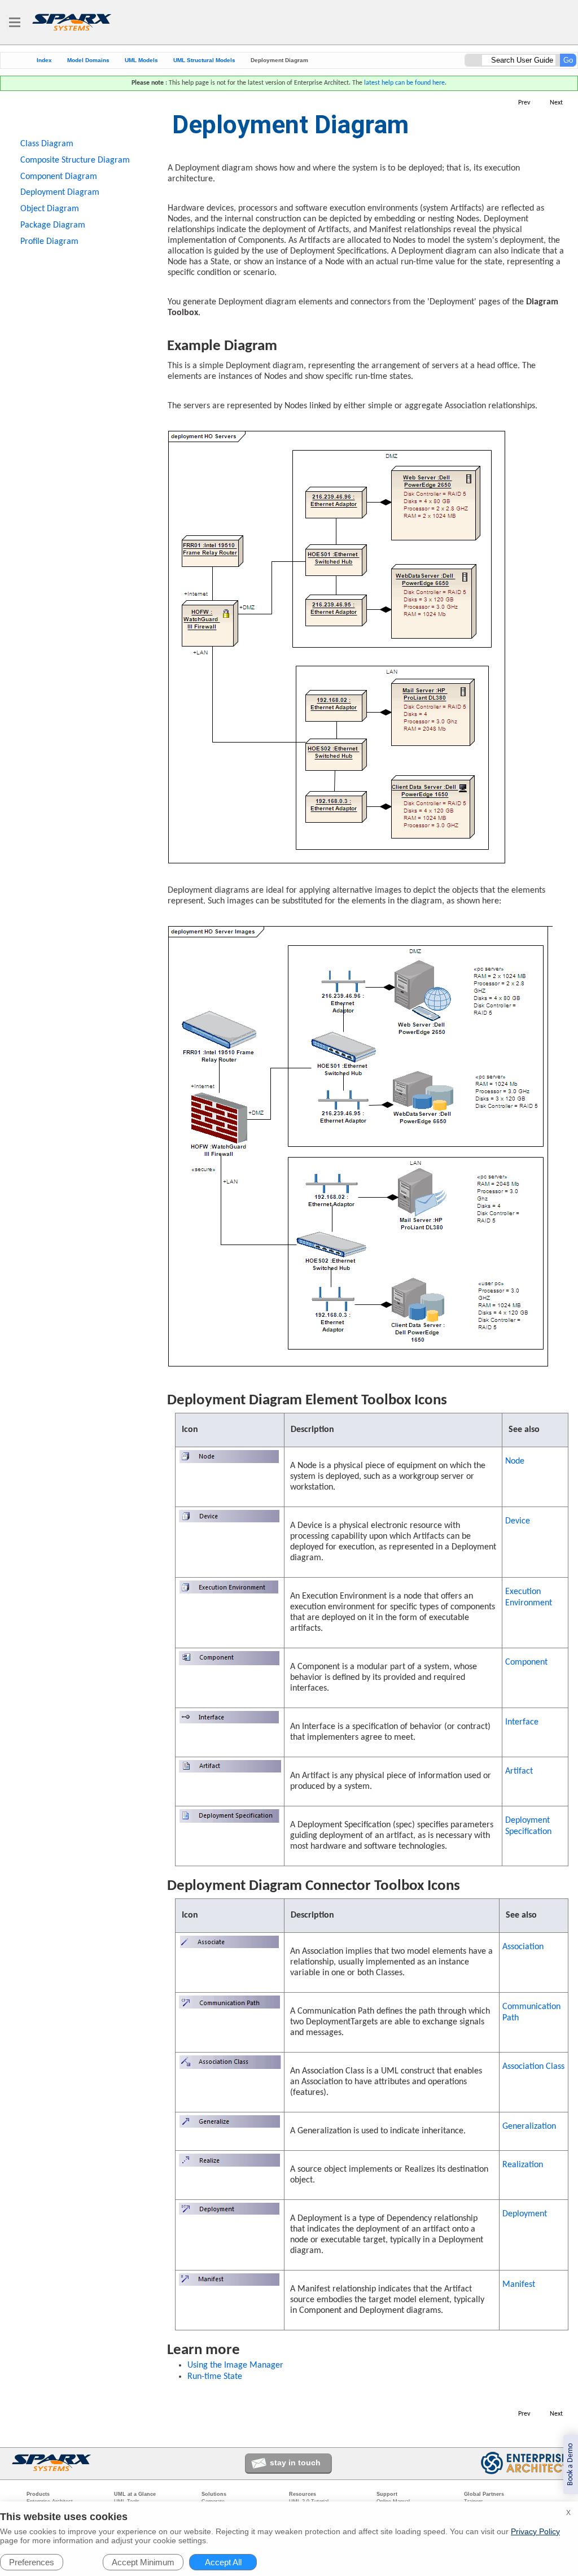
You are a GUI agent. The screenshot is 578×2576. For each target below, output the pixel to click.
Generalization (529, 2127)
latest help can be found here (404, 83)
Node (515, 1461)
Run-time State (215, 2377)
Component (526, 1662)
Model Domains (88, 60)
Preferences (32, 2562)
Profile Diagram (49, 242)
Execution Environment (529, 1597)
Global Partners (484, 2494)
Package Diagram (53, 225)
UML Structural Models (204, 60)
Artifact (519, 1771)
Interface (522, 1722)
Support (387, 2494)
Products (38, 2494)
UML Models (141, 60)
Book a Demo (570, 2464)
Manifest (519, 2285)
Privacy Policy (535, 2531)
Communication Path (531, 2012)
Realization (523, 2165)
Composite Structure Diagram (75, 160)
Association (523, 1947)
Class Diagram (47, 144)
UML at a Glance (135, 2494)
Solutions (214, 2494)
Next (556, 103)
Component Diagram (59, 177)
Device (518, 1521)
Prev (524, 103)
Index (44, 60)
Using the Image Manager (235, 2365)
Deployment (525, 2214)
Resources (303, 2494)
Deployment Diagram (60, 193)
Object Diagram (50, 209)
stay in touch (295, 2463)
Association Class (533, 2067)
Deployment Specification (528, 1826)
